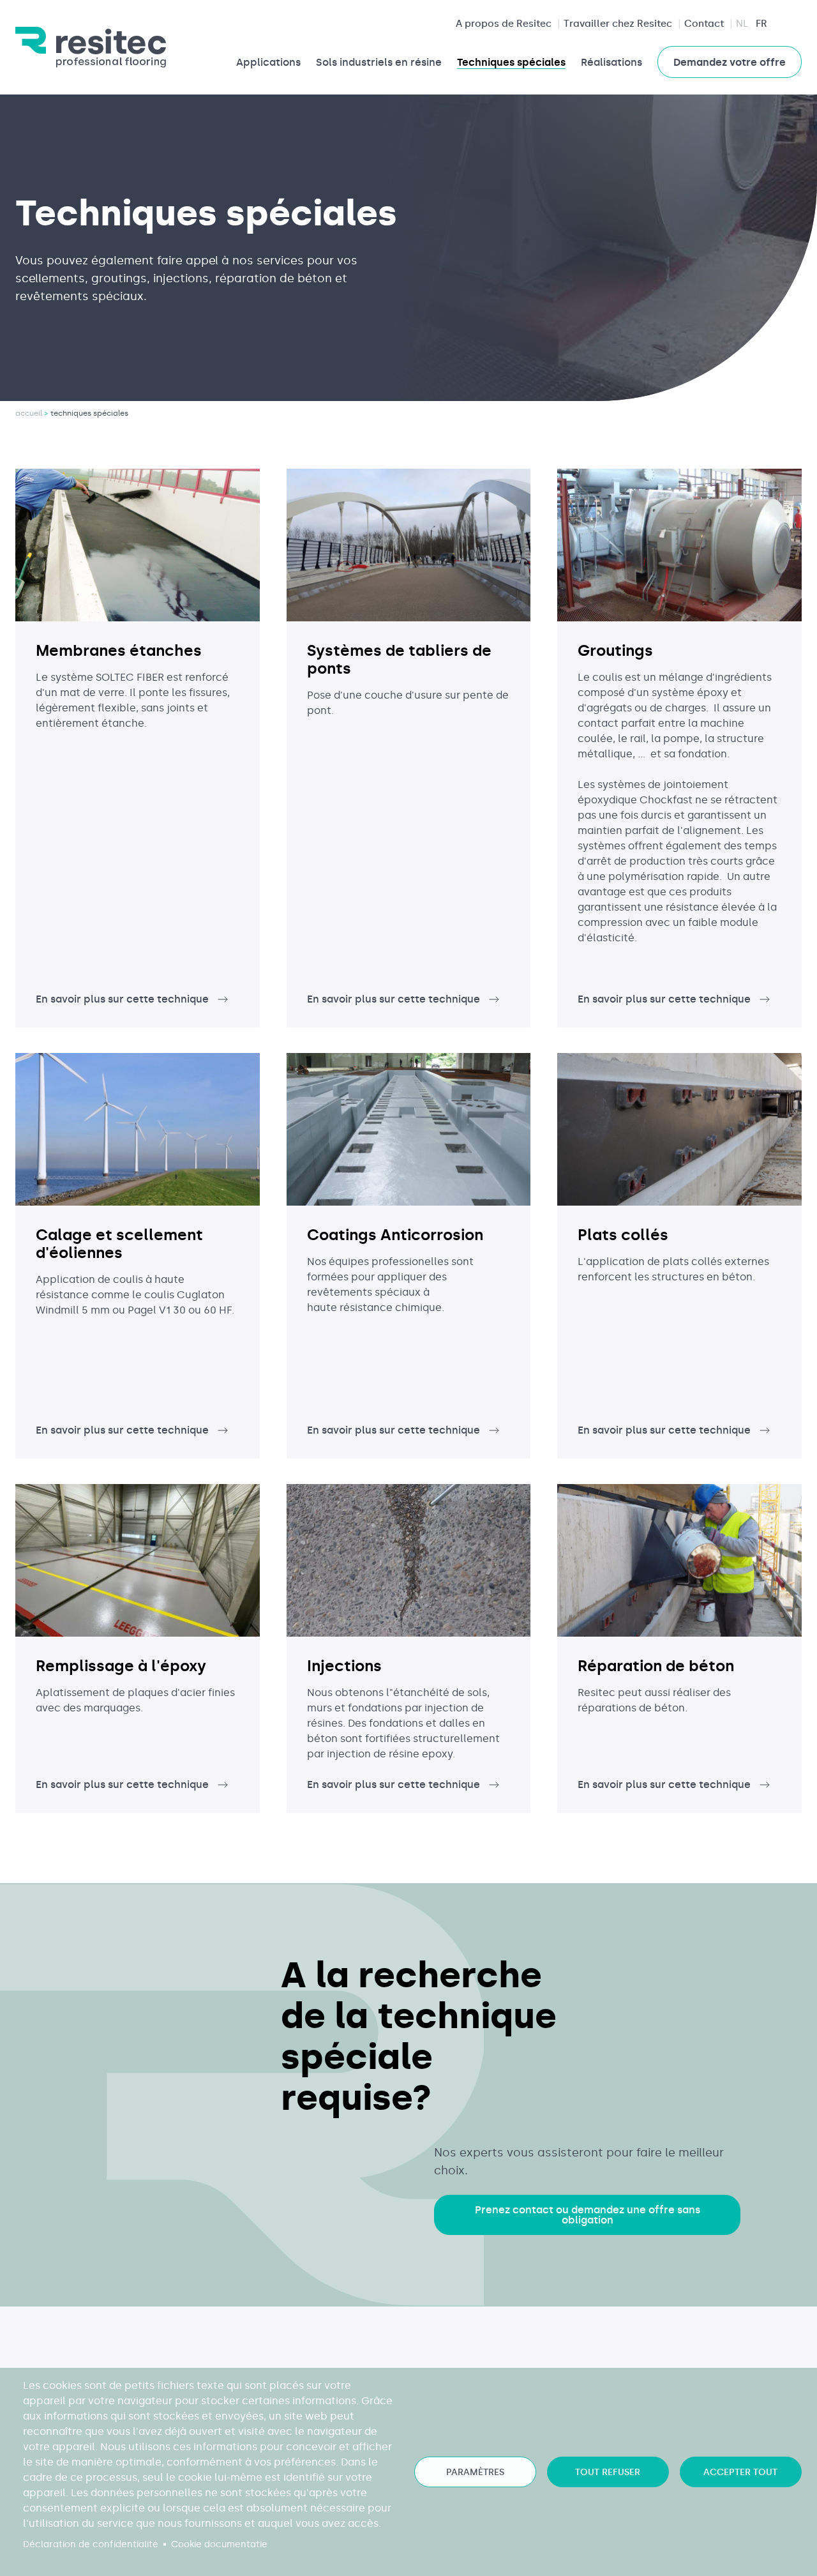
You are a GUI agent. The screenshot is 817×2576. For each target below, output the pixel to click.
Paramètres (475, 2472)
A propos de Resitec (504, 24)
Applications (268, 62)
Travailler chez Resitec (618, 24)
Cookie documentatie (219, 2544)
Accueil (29, 413)
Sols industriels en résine (379, 62)
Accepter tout (740, 2472)
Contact (704, 24)
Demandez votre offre (730, 62)
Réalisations (611, 62)
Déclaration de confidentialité (91, 2544)
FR (761, 24)
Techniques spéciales (511, 62)
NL (742, 24)
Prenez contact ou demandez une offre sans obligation (588, 2215)
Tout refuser (608, 2472)
